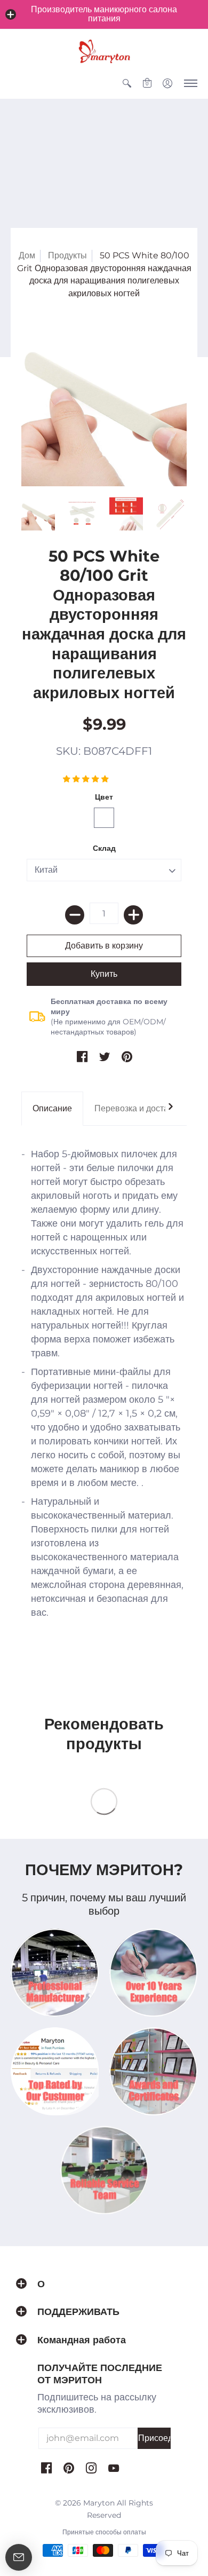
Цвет (104, 797)
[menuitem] (127, 83)
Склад (104, 848)
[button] (11, 14)
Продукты (67, 255)
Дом (27, 255)
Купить (104, 974)
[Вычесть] (75, 915)
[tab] (52, 1109)
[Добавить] (133, 915)
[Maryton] (104, 51)
